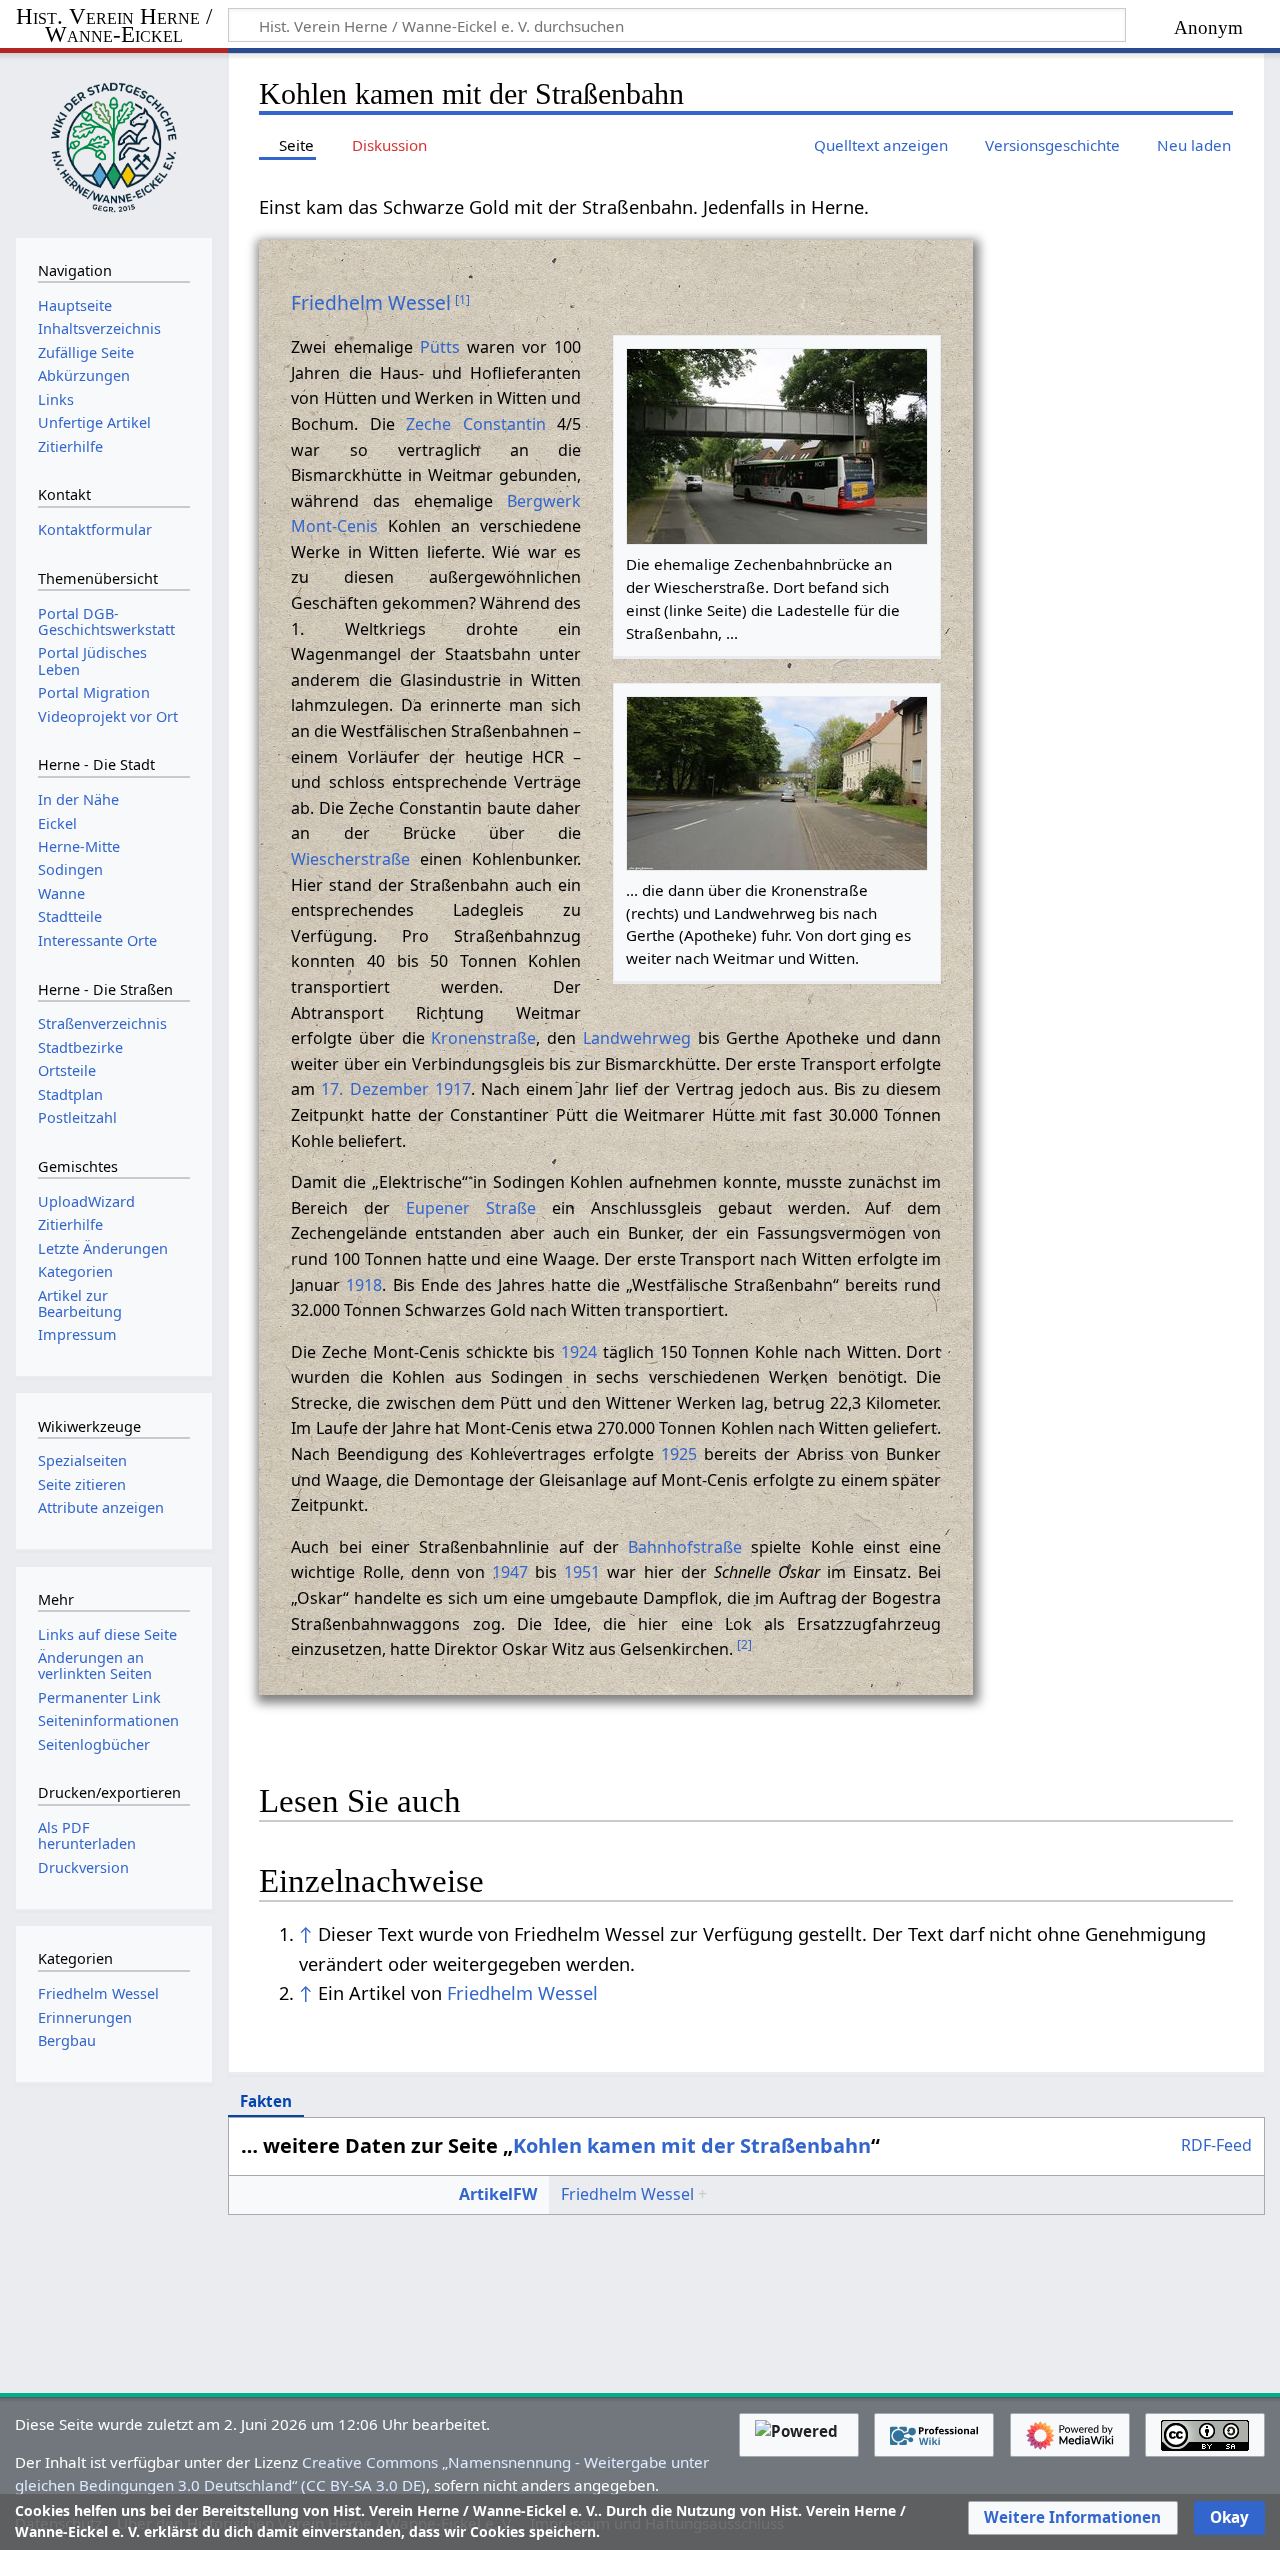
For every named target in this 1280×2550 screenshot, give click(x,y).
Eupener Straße (471, 1208)
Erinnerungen (85, 2017)
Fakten (266, 2101)
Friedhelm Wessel (371, 302)
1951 (582, 1572)
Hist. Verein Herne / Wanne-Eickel (114, 26)
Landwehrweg (637, 1038)
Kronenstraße (483, 1038)
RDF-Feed (1216, 2146)
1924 (579, 1352)
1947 (510, 1572)
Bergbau (67, 2040)
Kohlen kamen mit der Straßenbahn (692, 2145)
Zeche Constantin (476, 424)
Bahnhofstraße (685, 1547)
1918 (364, 1285)
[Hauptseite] (114, 143)
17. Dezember (374, 1089)
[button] (1072, 2518)
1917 (453, 1089)
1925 (679, 1454)
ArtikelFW (498, 2194)
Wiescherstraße (350, 859)
